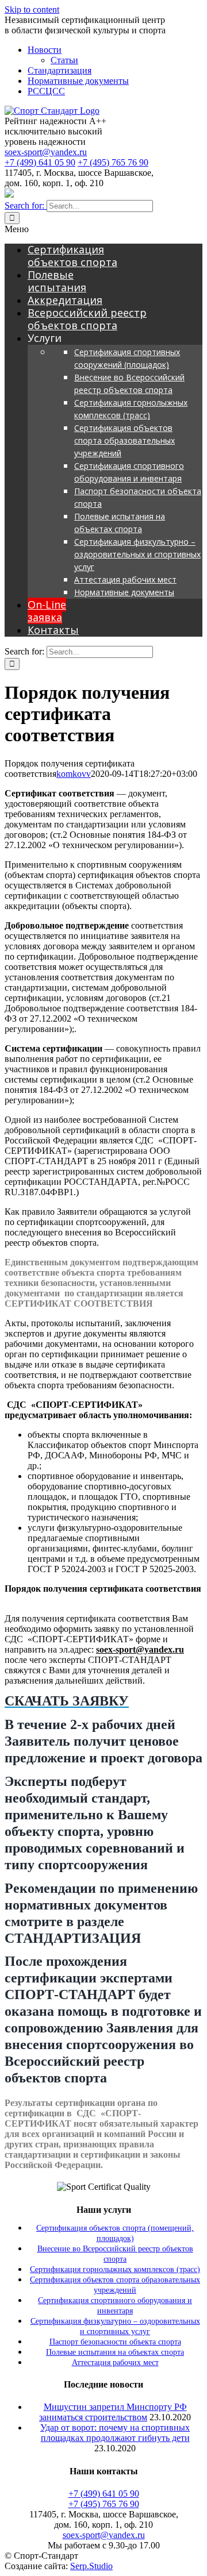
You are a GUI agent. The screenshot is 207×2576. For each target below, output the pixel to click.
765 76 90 (113, 162)
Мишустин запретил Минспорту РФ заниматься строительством (113, 2412)
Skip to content (32, 9)
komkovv (74, 774)
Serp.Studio (91, 2566)
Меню (17, 229)
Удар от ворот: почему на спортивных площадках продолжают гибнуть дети (115, 2433)
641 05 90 (40, 162)
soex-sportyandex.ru (46, 152)
